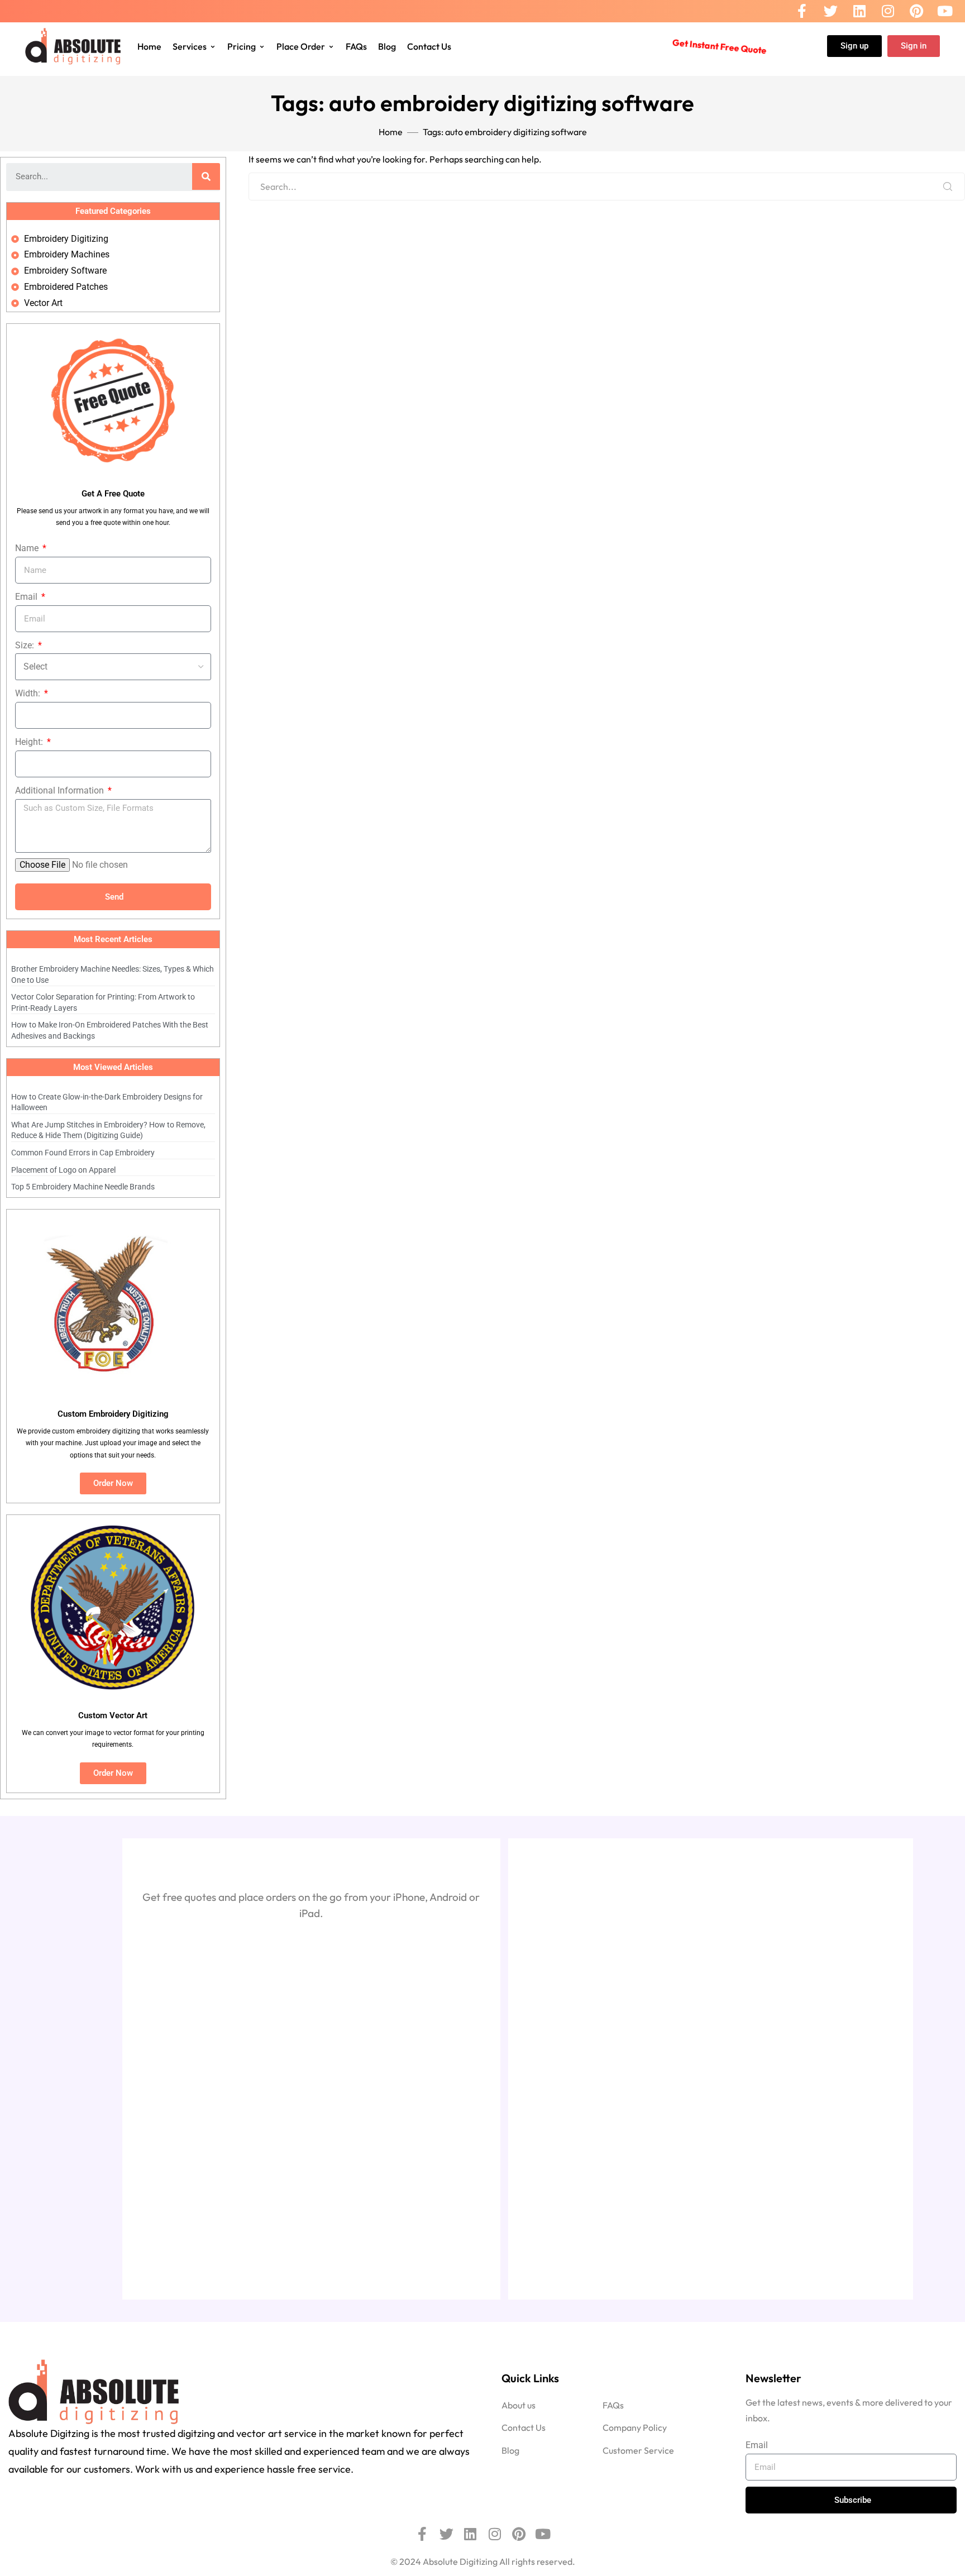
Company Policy (635, 2427)
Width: (29, 693)
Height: (30, 742)
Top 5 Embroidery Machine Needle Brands (83, 1187)
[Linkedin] (859, 11)
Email (27, 597)
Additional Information (61, 790)
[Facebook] (802, 11)
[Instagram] (888, 11)
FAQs (356, 46)
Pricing (242, 46)
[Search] (948, 187)
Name (28, 548)
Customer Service (638, 2450)
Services (190, 46)
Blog (387, 46)
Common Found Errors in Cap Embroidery (83, 1153)
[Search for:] (607, 187)
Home (149, 46)
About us (519, 2405)
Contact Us (429, 46)
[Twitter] (831, 11)
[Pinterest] (916, 11)
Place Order (301, 46)
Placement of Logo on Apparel (63, 1170)
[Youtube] (945, 11)
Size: (26, 645)
